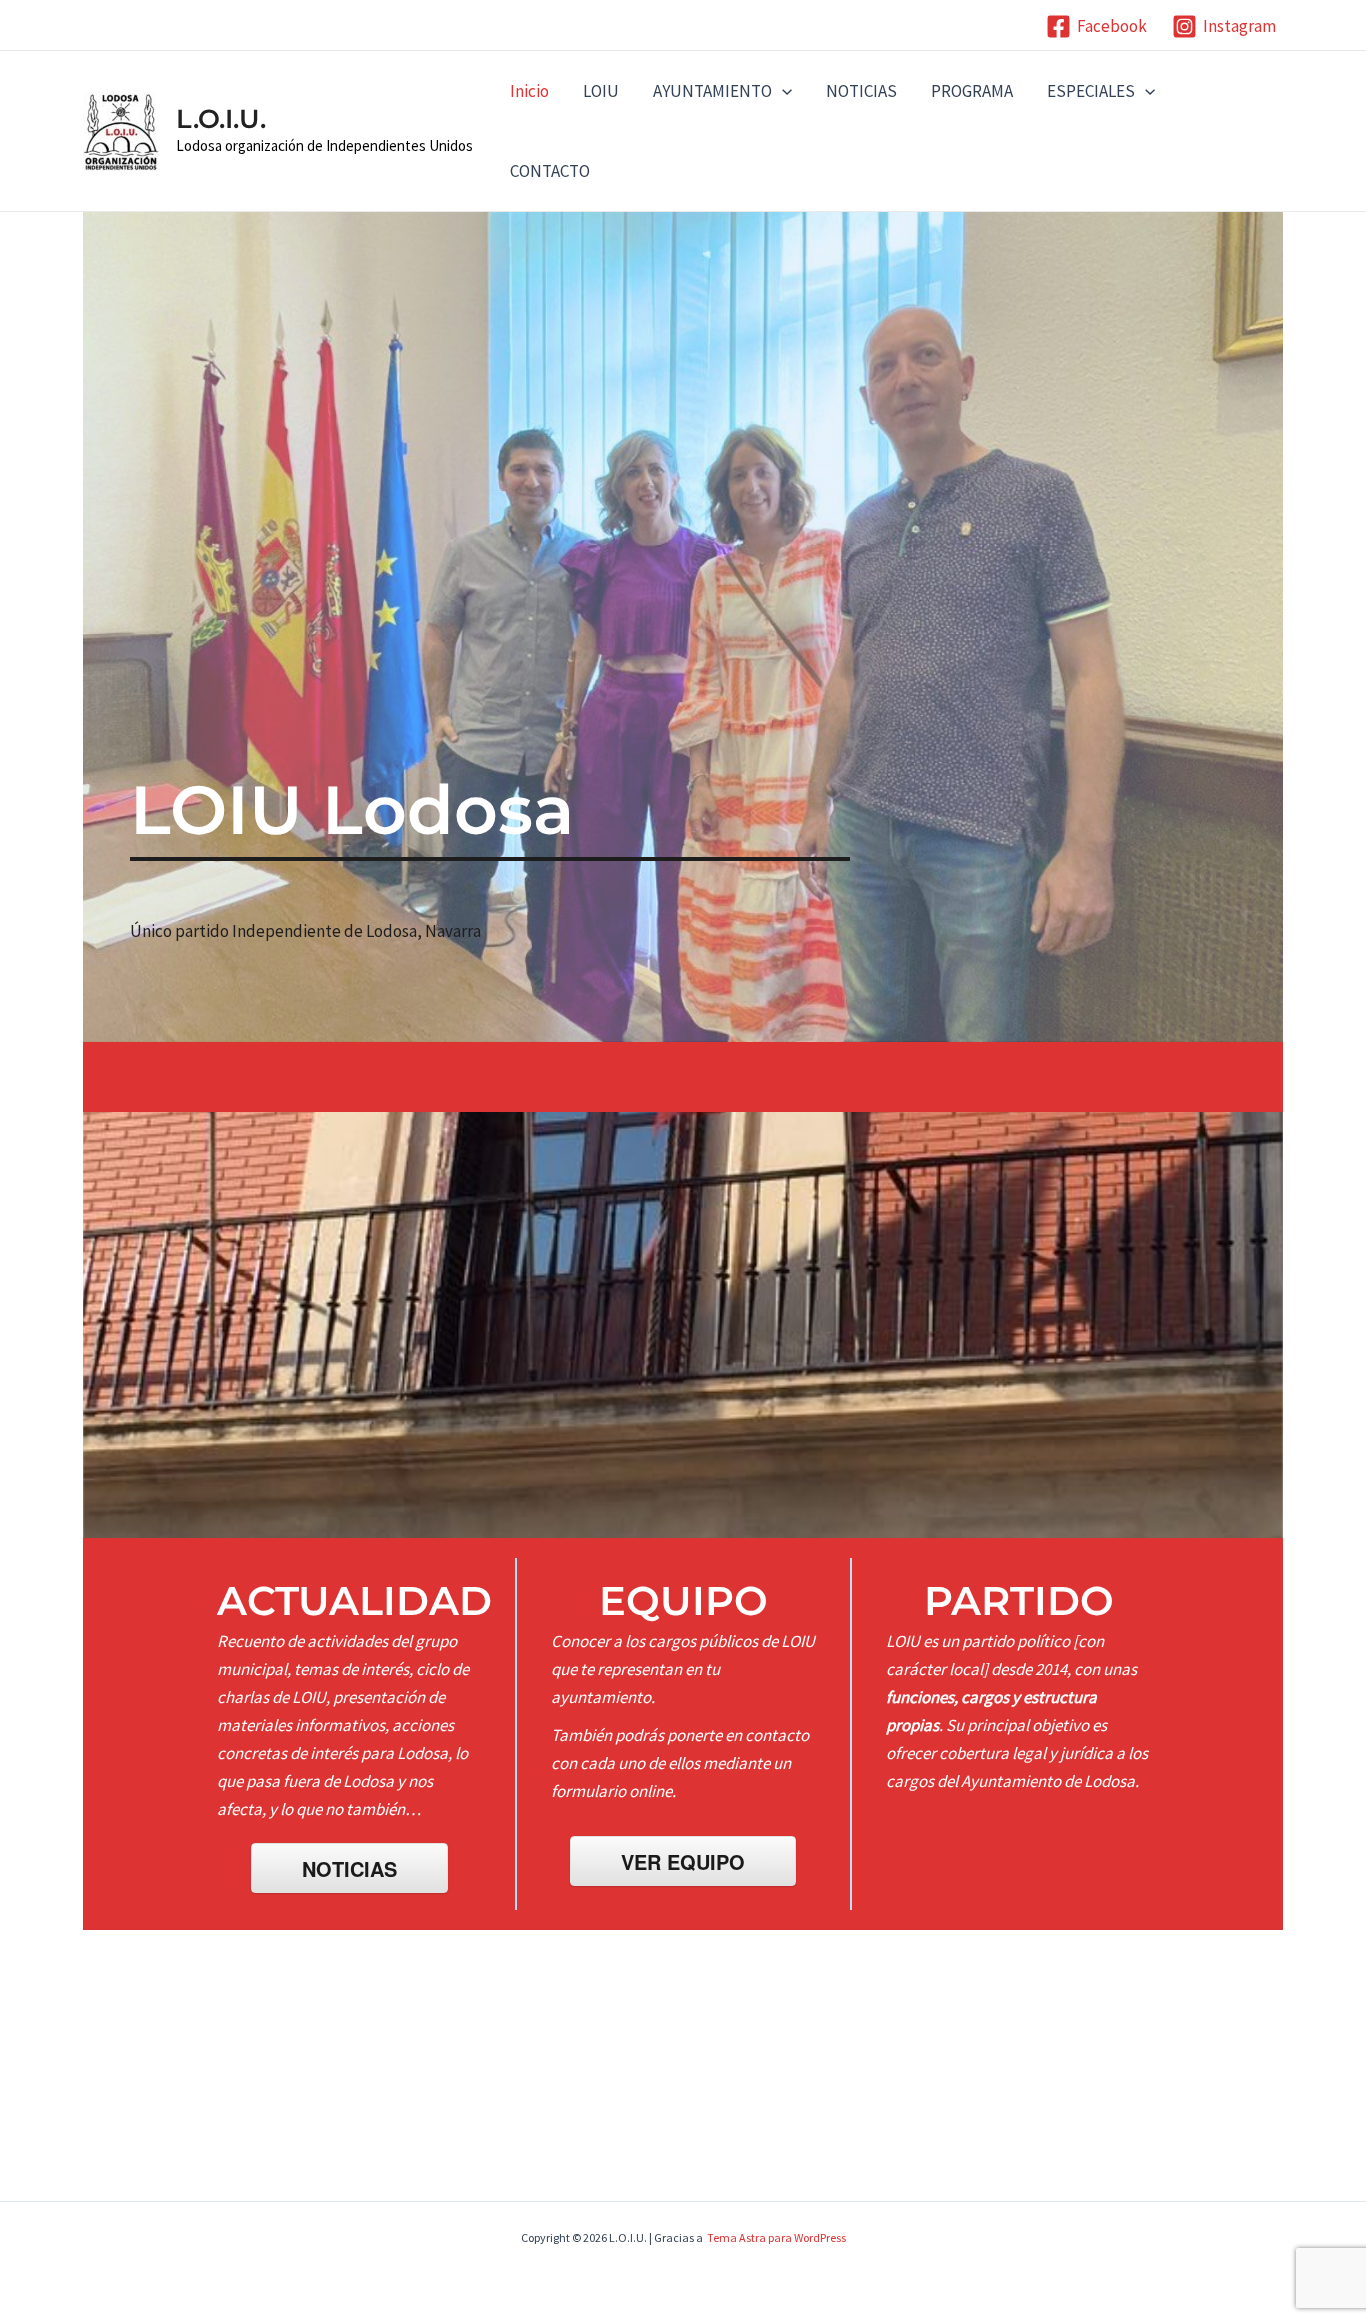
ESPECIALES (1091, 91)
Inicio (529, 91)
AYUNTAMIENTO (712, 91)
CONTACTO (550, 171)
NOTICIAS (861, 91)
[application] (782, 91)
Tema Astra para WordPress (776, 2237)
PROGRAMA (972, 91)
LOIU (601, 91)
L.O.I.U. (221, 119)
